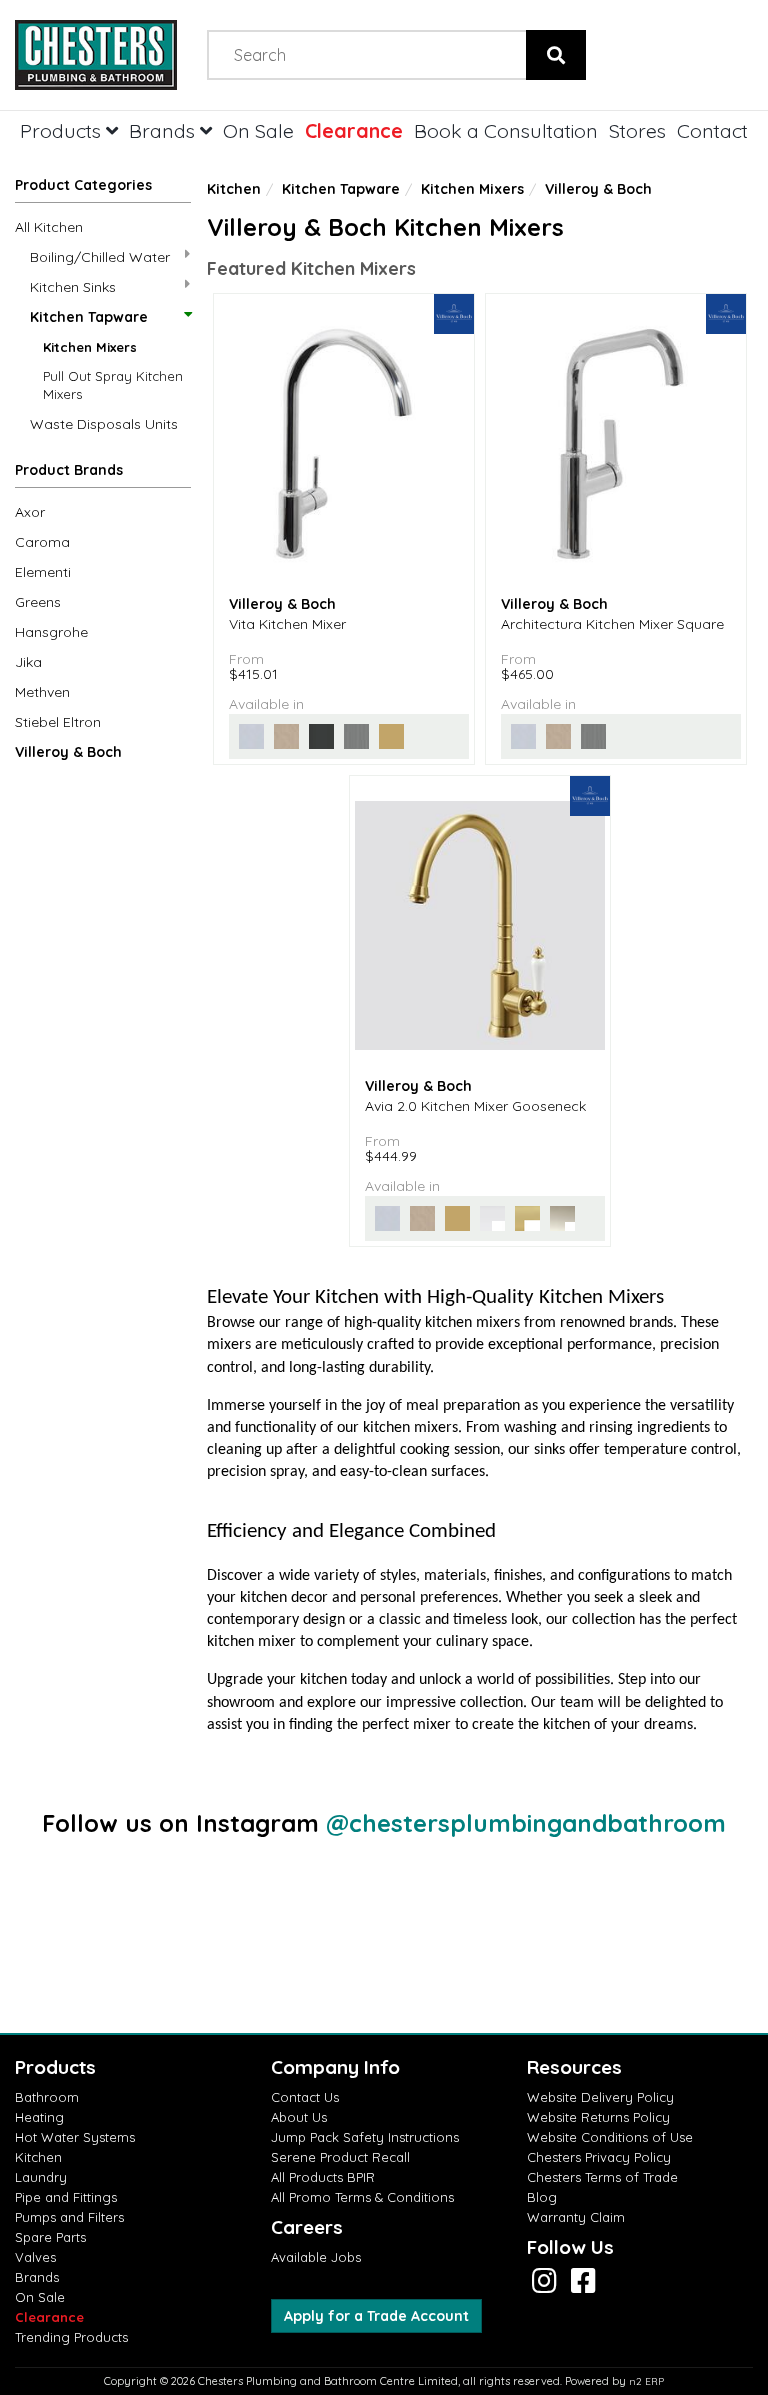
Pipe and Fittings (66, 2197)
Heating (39, 2117)
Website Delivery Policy (600, 2097)
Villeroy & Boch (68, 752)
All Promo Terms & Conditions (362, 2197)
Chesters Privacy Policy (599, 2157)
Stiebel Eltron (58, 722)
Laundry (41, 2177)
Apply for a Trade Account (376, 2316)
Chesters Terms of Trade (602, 2177)
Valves (35, 2257)
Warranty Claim (576, 2217)
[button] (103, 474)
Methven (42, 692)
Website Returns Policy (598, 2117)
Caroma (42, 542)
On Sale (258, 130)
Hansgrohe (51, 632)
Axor (30, 512)
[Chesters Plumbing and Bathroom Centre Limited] (96, 55)
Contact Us (305, 2097)
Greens (38, 602)
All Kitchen (49, 227)
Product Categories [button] (83, 185)
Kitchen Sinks (73, 287)
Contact (712, 130)
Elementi (43, 572)
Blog (542, 2197)
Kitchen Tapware (89, 317)
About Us (299, 2117)
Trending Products (71, 2337)
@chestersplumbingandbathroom (526, 1823)
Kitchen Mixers (90, 347)
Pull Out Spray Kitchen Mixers (113, 385)
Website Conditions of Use (610, 2137)
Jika (28, 662)
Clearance (354, 130)
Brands (164, 130)
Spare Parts (50, 2237)
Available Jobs (316, 2257)
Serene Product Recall (340, 2157)
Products (63, 130)
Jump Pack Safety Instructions (365, 2137)
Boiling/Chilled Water (100, 257)
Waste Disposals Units (104, 424)
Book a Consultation (506, 130)
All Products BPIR (323, 2177)
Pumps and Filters (69, 2217)
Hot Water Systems (75, 2137)
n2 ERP (646, 2381)
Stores (637, 130)
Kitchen (234, 189)
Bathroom (47, 2097)
